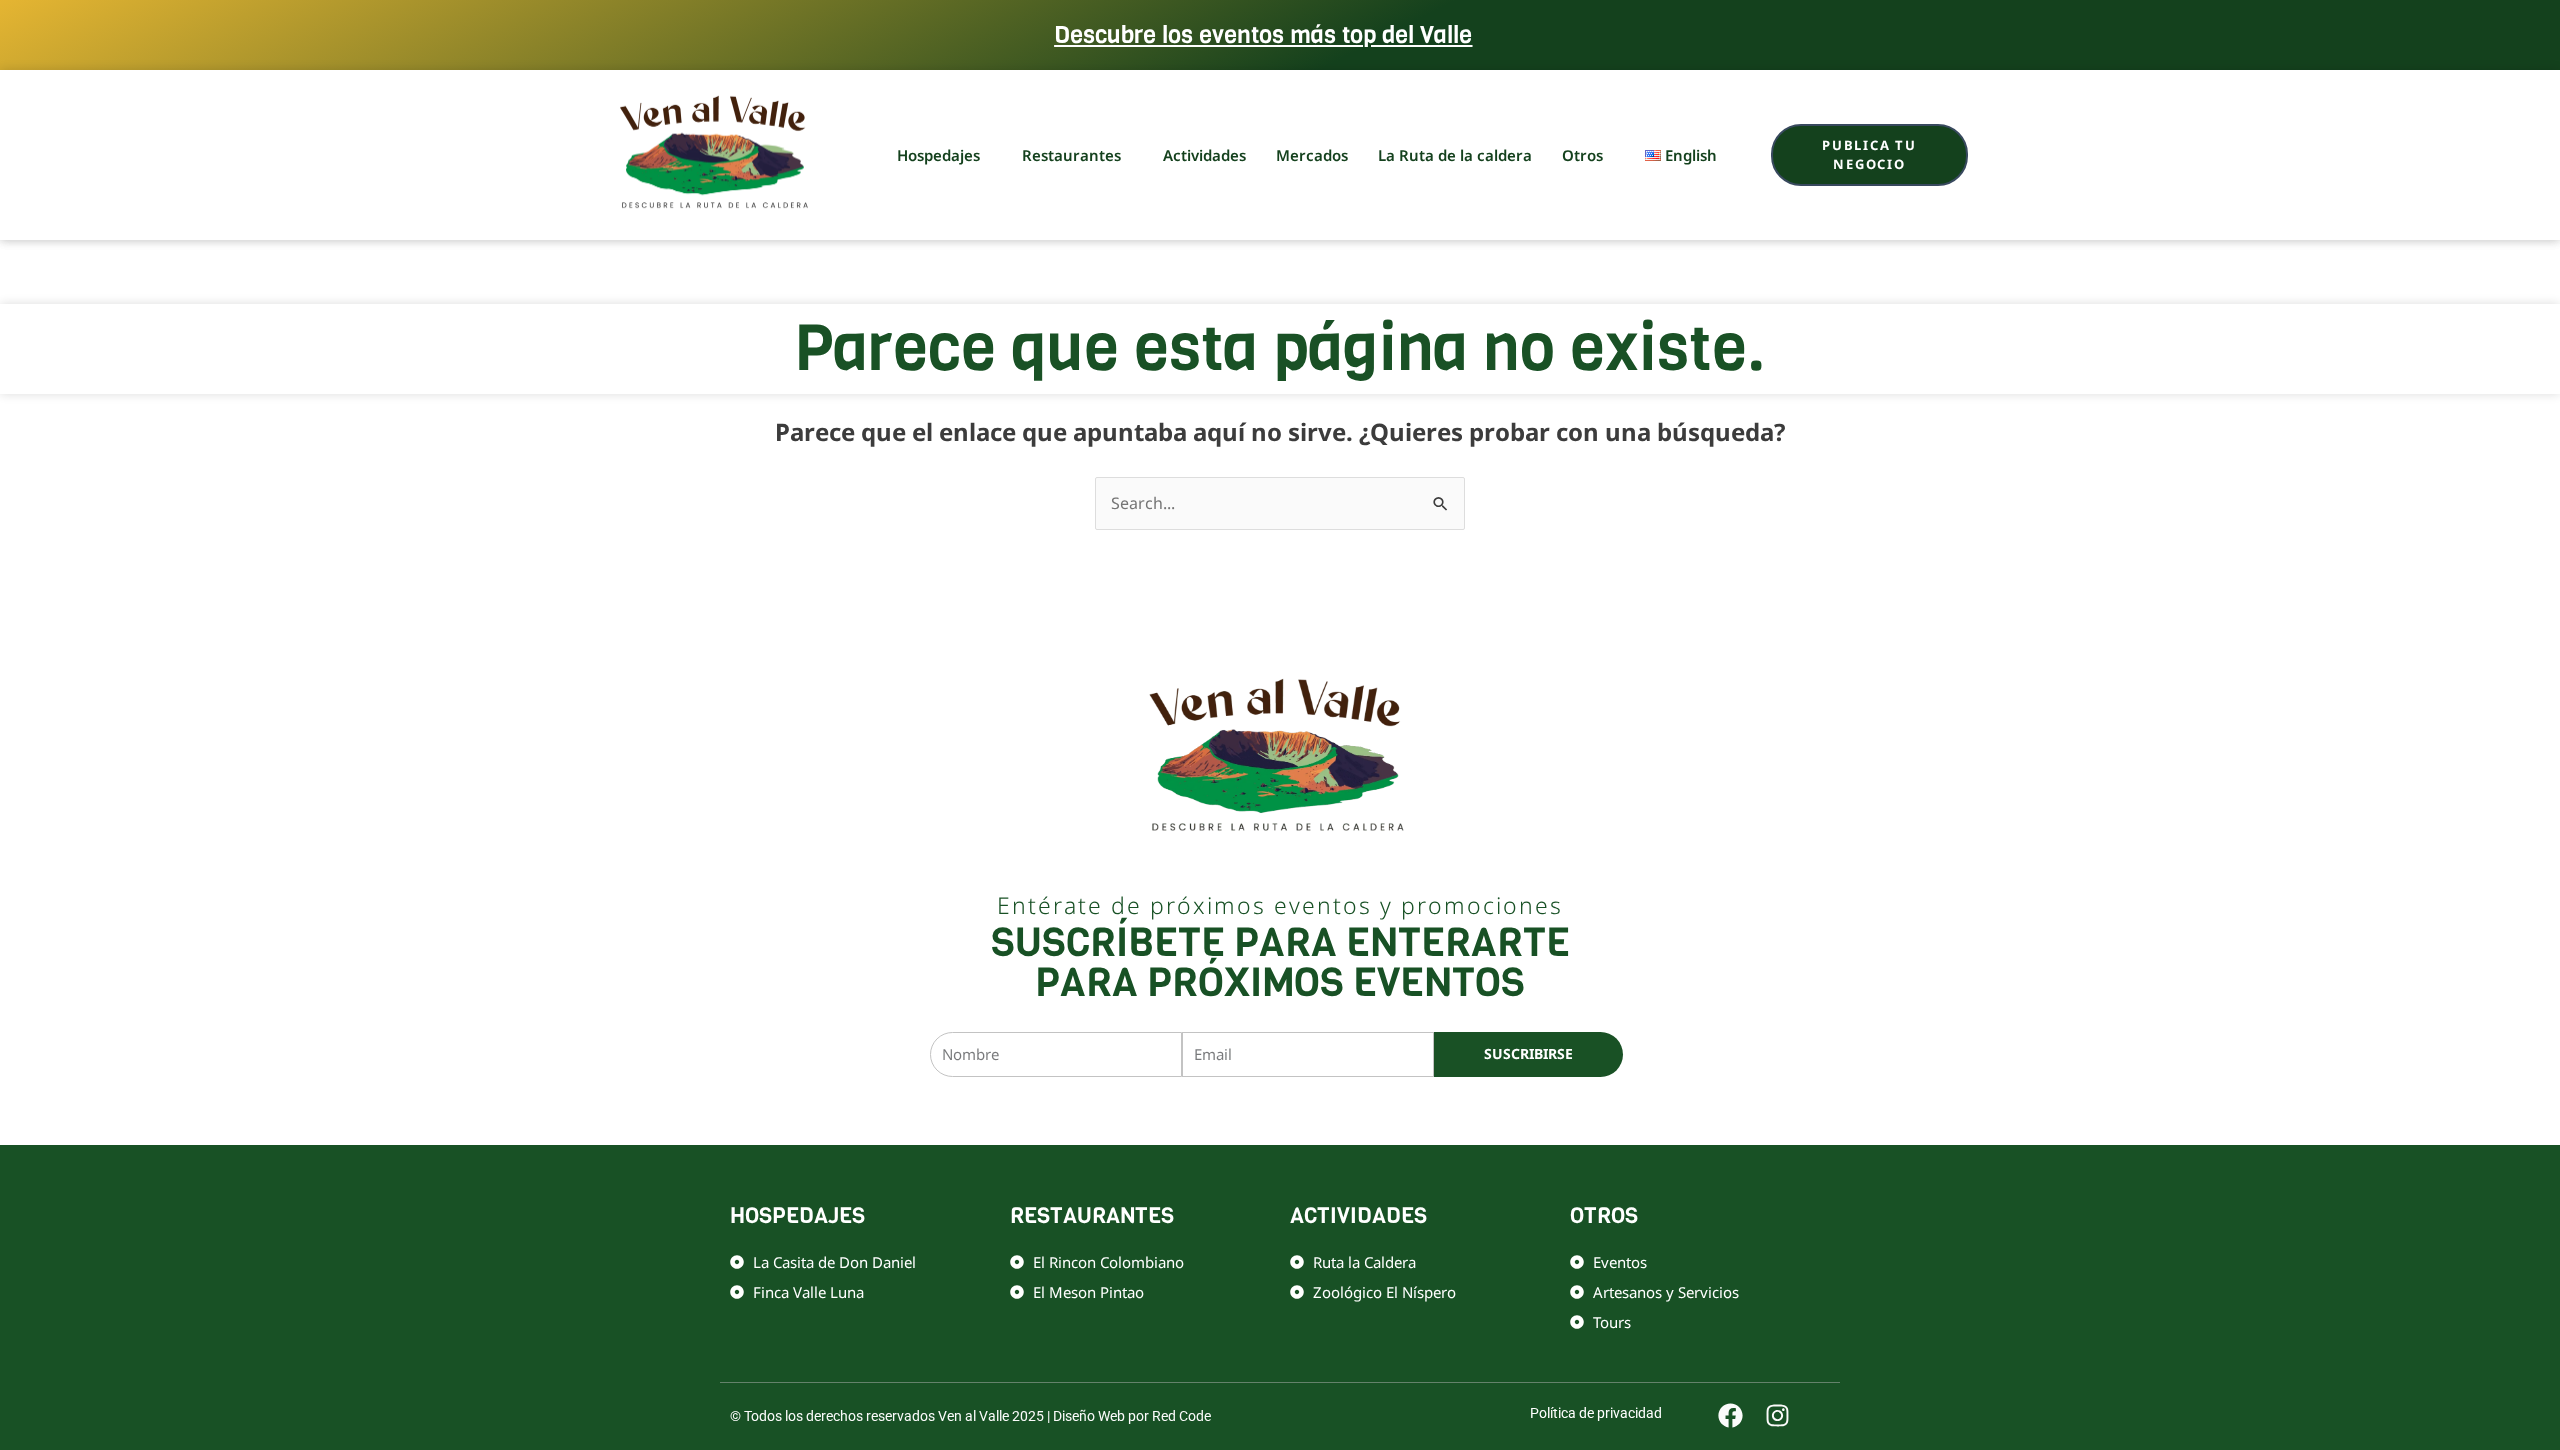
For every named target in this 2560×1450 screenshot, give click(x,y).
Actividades (1204, 155)
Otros (1582, 155)
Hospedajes (938, 155)
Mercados (1312, 155)
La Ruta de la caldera (1455, 155)
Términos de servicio (1481, 1110)
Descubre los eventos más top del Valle (1263, 35)
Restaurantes (1071, 155)
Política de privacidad (1353, 1110)
